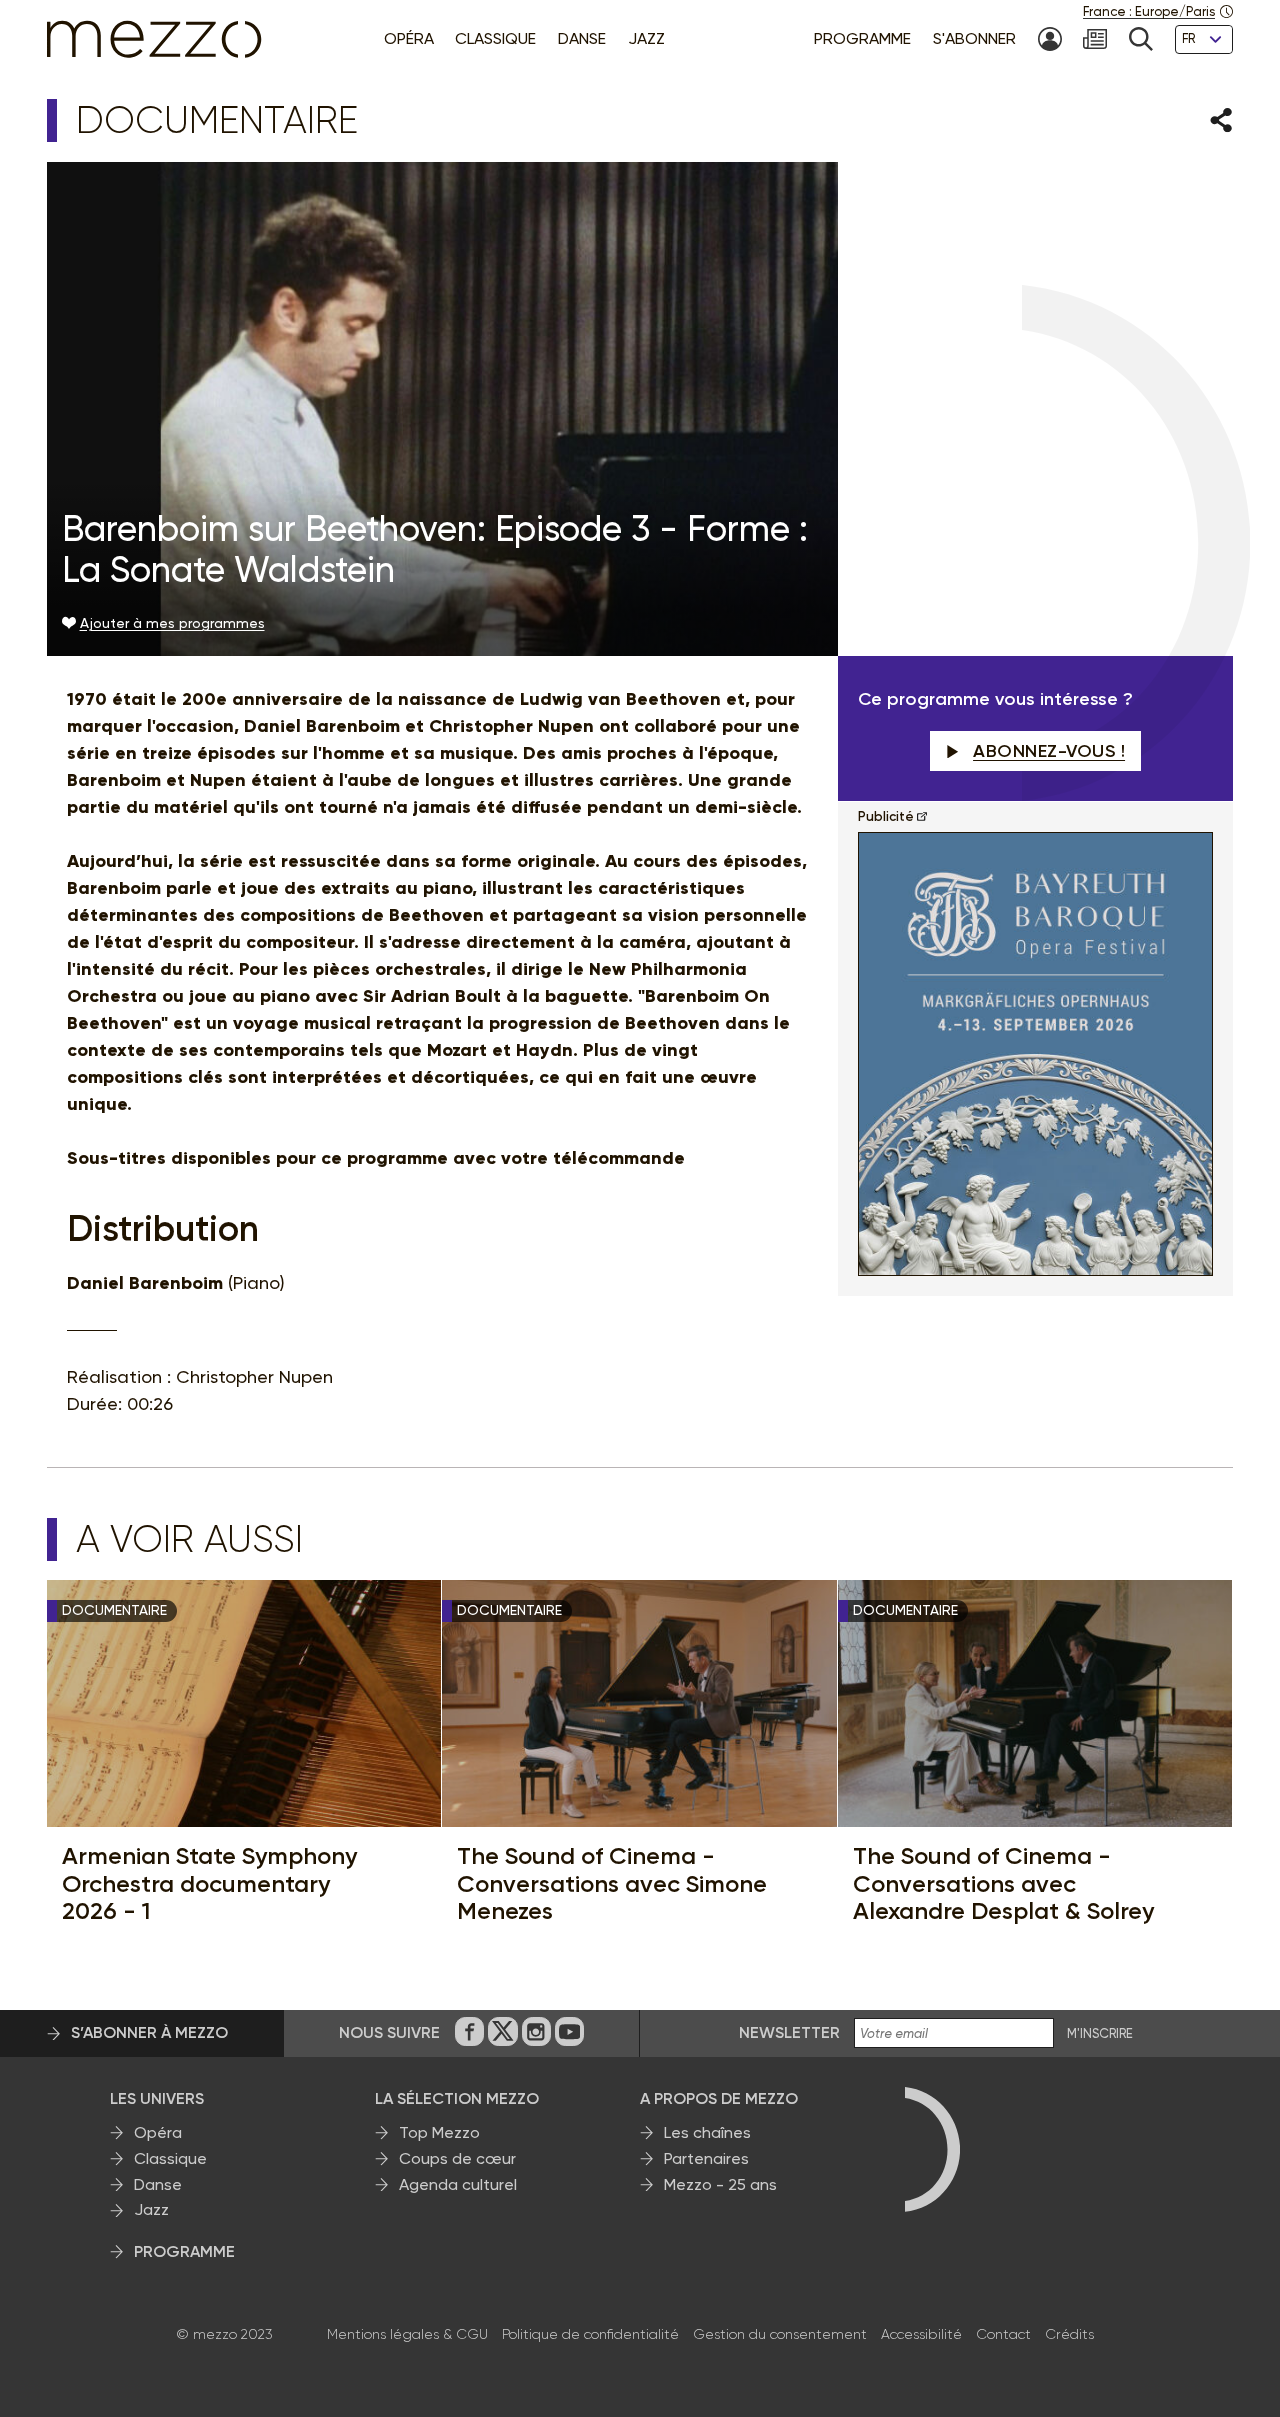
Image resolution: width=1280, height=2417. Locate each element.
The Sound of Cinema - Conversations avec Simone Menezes (612, 1883)
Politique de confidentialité (590, 2334)
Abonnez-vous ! (1049, 751)
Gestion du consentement (780, 2334)
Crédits (1069, 2334)
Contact (1003, 2334)
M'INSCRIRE (1100, 2034)
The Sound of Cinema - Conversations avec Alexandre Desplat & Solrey (1003, 1883)
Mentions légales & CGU (407, 2334)
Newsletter (789, 2032)
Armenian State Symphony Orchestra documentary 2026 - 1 (209, 1883)
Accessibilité (921, 2334)
